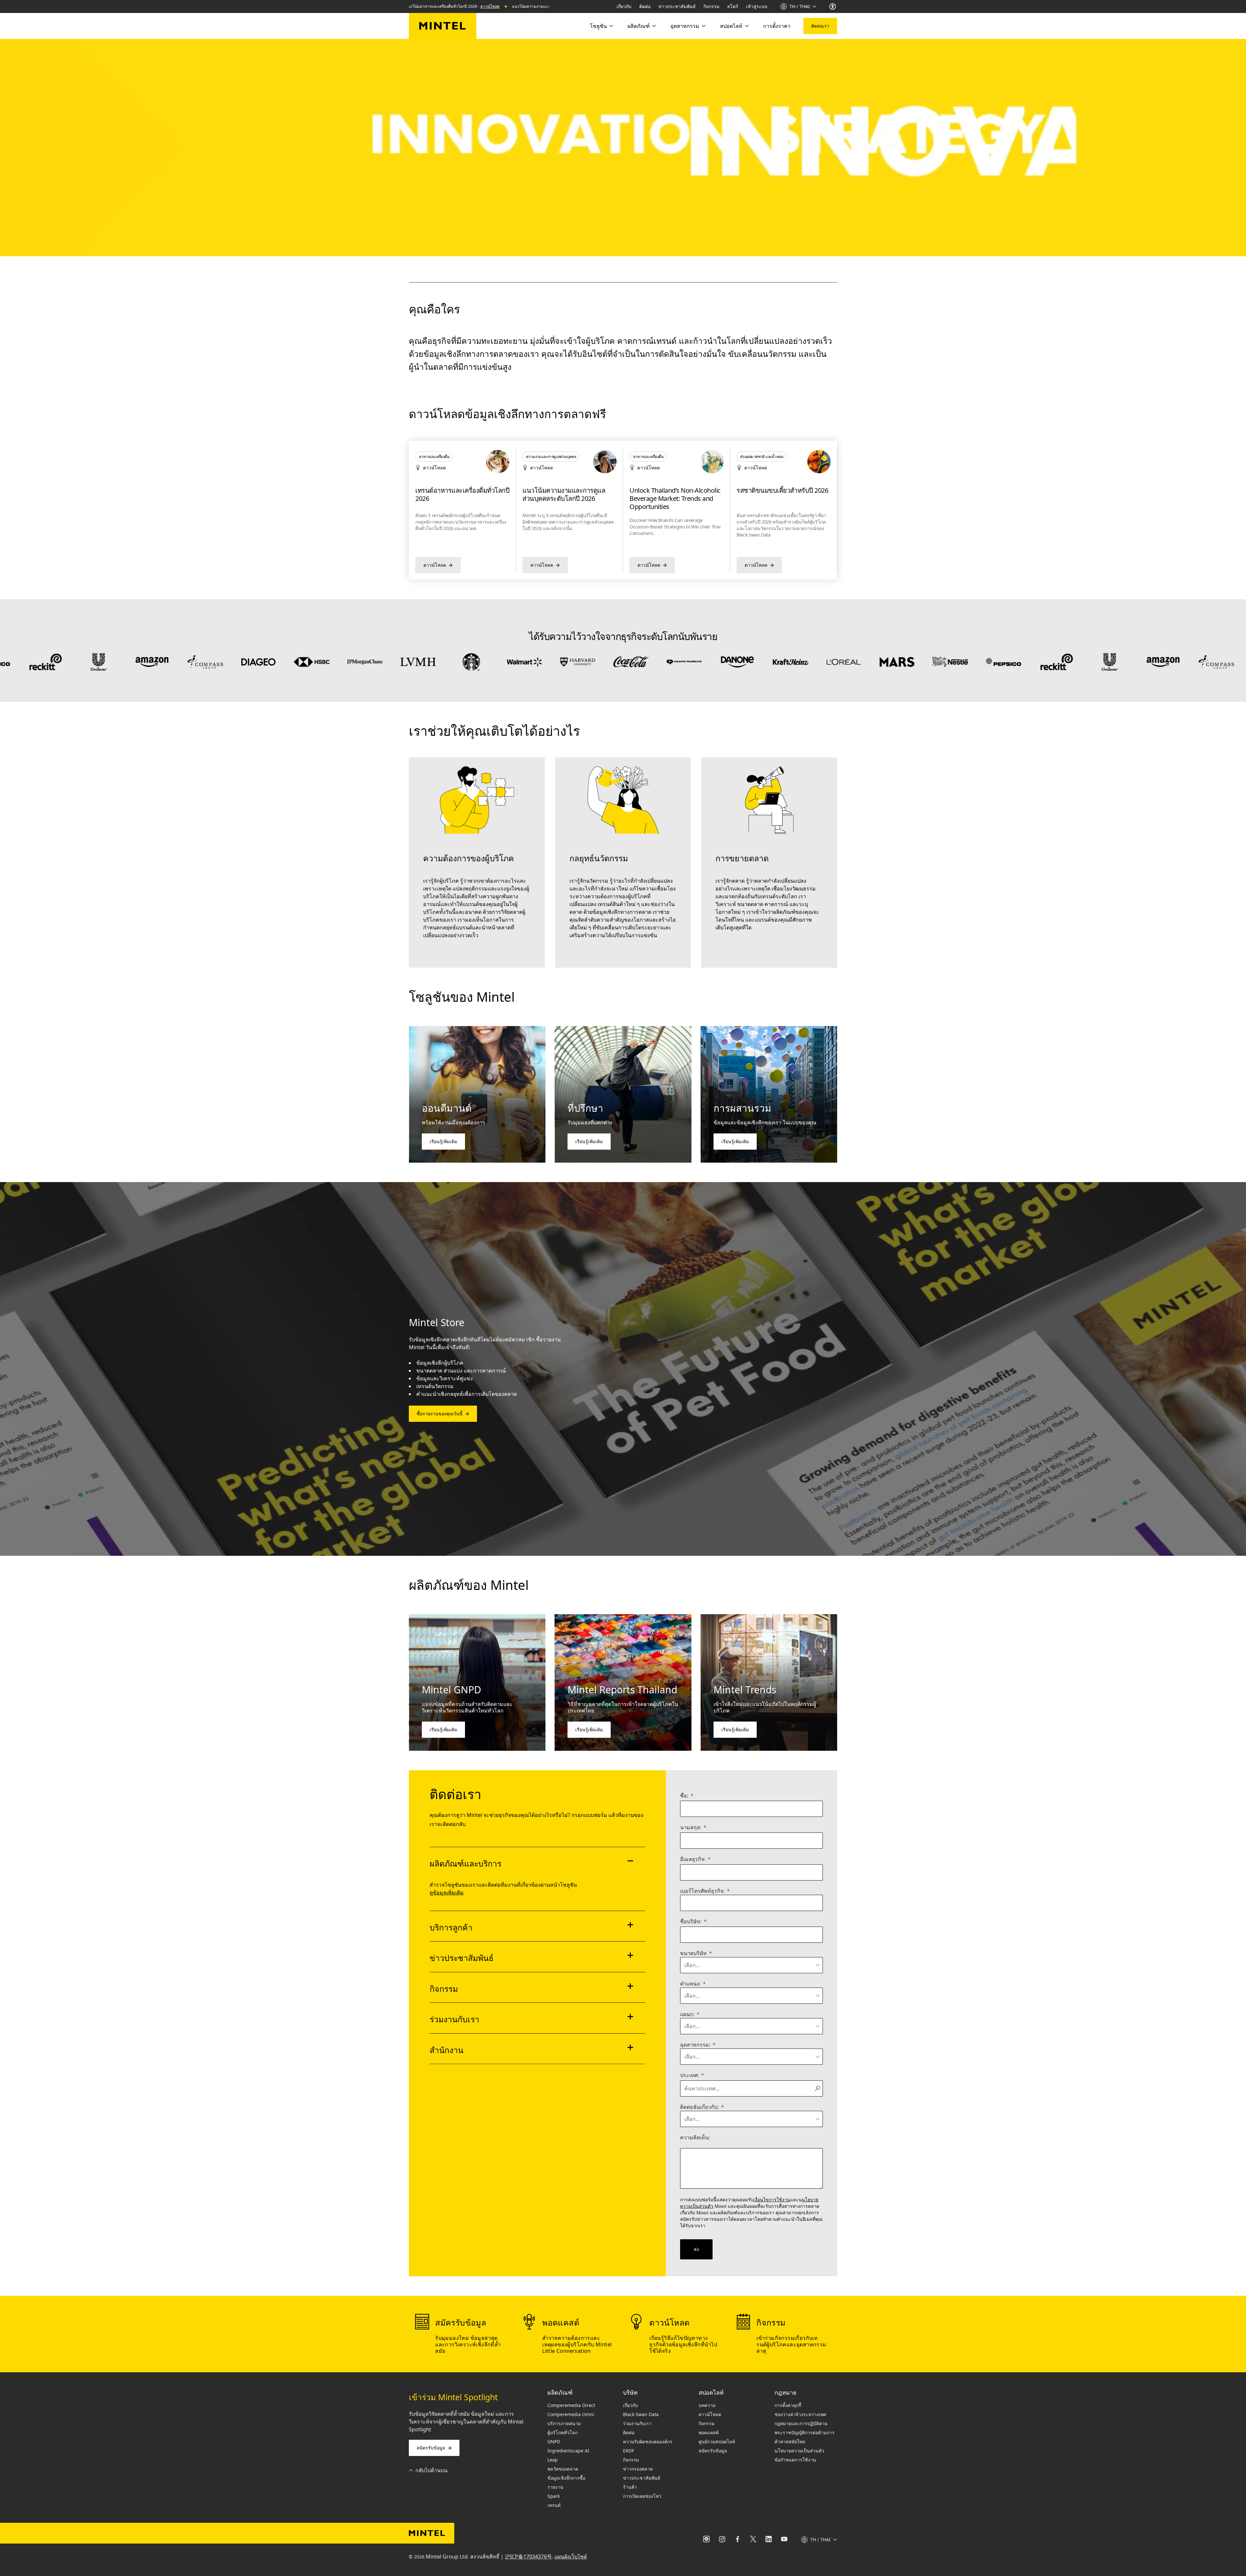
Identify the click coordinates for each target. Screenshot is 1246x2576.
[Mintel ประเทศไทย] (443, 26)
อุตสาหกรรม (685, 26)
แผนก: (687, 2014)
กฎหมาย (786, 2392)
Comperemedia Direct (571, 2405)
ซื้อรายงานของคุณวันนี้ (440, 1414)
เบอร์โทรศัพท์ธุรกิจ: (702, 1891)
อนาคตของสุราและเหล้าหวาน (563, 490)
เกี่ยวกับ (624, 6)
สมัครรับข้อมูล (431, 2448)
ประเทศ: (690, 2075)
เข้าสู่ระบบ (757, 6)
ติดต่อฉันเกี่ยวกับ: (699, 2107)
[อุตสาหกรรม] (703, 26)
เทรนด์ (554, 2505)
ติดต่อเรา (820, 26)
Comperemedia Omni (571, 2414)
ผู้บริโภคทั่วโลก (562, 2432)
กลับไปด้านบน (431, 2470)
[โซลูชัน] (611, 26)
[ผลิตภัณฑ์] (654, 26)
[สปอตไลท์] (746, 26)
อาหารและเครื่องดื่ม (541, 457)
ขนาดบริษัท (693, 1953)
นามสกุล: (691, 1827)
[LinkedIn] (769, 2540)
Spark (554, 2496)
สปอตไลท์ (731, 26)
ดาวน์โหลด (424, 6)
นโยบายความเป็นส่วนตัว (799, 2451)
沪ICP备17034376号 (528, 2557)
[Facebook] (738, 2540)
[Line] (706, 2540)
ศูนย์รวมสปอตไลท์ (717, 2442)
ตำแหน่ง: (690, 1984)
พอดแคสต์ (709, 2432)
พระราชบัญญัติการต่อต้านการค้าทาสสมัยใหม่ (805, 2437)
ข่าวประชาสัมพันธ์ (677, 6)
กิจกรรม (711, 6)
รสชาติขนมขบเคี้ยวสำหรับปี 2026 (461, 490)
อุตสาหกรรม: (695, 2045)
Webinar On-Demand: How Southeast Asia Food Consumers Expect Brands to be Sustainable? (677, 498)
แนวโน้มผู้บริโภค (753, 457)
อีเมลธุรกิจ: (693, 1859)
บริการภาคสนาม (564, 2423)
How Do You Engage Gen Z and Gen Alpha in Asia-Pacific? (781, 495)
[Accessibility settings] (833, 6)
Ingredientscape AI (568, 2451)
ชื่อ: (684, 1796)
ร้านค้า (630, 2487)
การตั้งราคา (777, 26)
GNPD (554, 2442)
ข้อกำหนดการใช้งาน (795, 2460)
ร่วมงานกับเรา (637, 2423)
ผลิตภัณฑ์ (639, 26)
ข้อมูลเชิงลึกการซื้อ (566, 2478)
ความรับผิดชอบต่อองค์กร (648, 2442)
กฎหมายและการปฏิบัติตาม (801, 2423)
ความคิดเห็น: (695, 2137)
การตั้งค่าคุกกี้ (788, 2405)
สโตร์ (733, 6)
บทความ (707, 2405)
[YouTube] (784, 2540)
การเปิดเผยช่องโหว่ (642, 2496)
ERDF (629, 2451)
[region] (623, 510)
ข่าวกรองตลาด (638, 2469)
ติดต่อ (645, 6)
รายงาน (555, 2487)
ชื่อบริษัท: (691, 1921)
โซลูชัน (598, 26)
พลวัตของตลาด (563, 2469)
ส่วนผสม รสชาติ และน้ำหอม (440, 457)
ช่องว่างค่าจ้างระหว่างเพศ (800, 2414)
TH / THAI (800, 6)
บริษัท (630, 2392)
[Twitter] (753, 2540)
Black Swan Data (641, 2414)
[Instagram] (722, 2540)
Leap (553, 2460)
